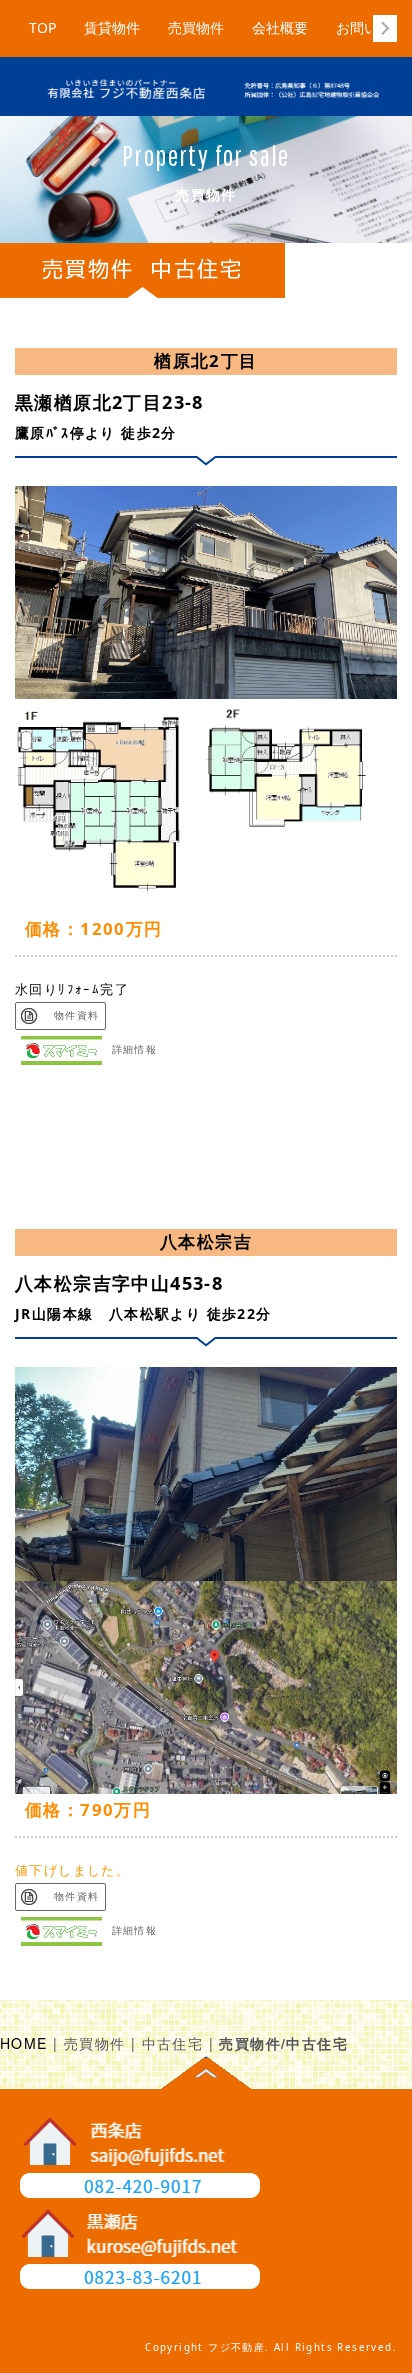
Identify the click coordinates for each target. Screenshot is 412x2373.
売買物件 (196, 27)
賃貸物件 (112, 27)
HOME (24, 2043)
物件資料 (71, 1015)
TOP (42, 27)
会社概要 (280, 27)
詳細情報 (135, 1050)
